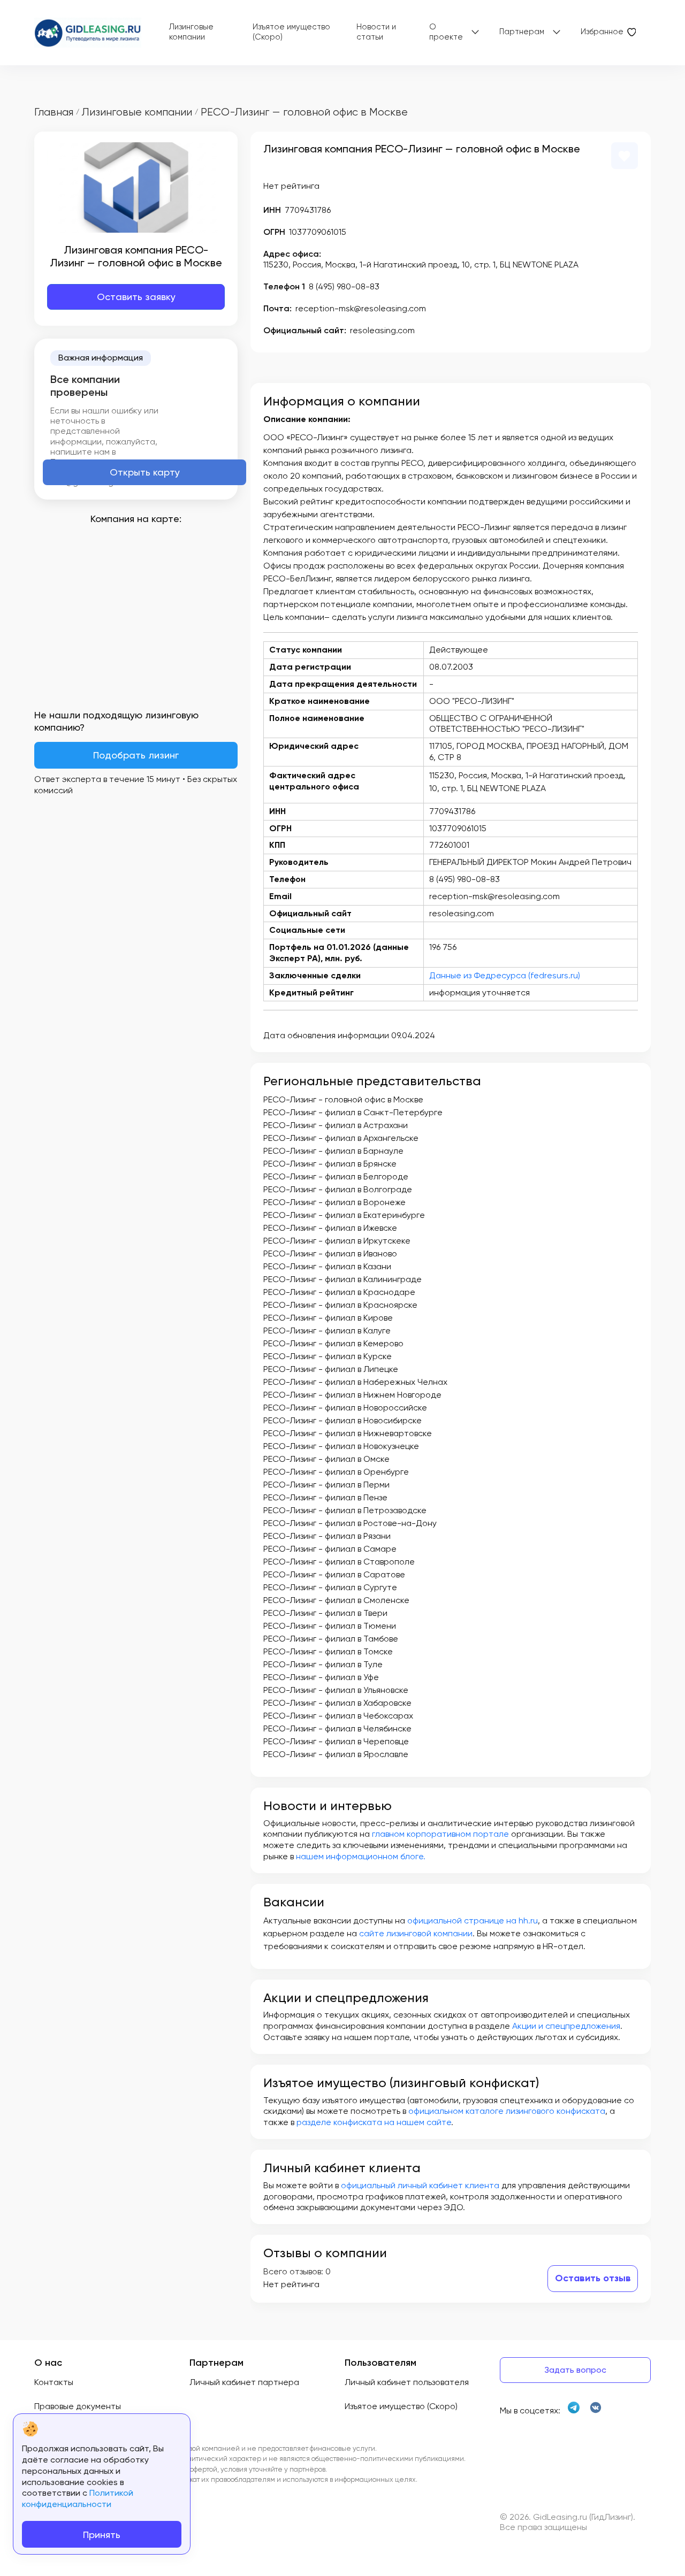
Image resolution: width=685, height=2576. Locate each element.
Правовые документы (78, 2406)
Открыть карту (145, 472)
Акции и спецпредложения (566, 2026)
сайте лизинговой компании (416, 1933)
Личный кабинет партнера (244, 2382)
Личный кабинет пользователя (407, 2382)
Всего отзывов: (293, 2271)
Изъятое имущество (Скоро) (291, 32)
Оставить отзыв (593, 2278)
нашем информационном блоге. (361, 1856)
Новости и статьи (376, 32)
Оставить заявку (136, 297)
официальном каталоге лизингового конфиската (507, 2111)
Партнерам (522, 32)
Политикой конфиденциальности (78, 2498)
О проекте (446, 32)
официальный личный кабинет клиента (420, 2185)
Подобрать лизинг (136, 755)
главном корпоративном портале (440, 1834)
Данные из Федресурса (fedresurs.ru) (505, 975)
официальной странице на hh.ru (473, 1920)
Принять (102, 2535)
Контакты (54, 2382)
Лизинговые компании (191, 32)
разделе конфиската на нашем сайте (374, 2122)
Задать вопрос (575, 2370)
